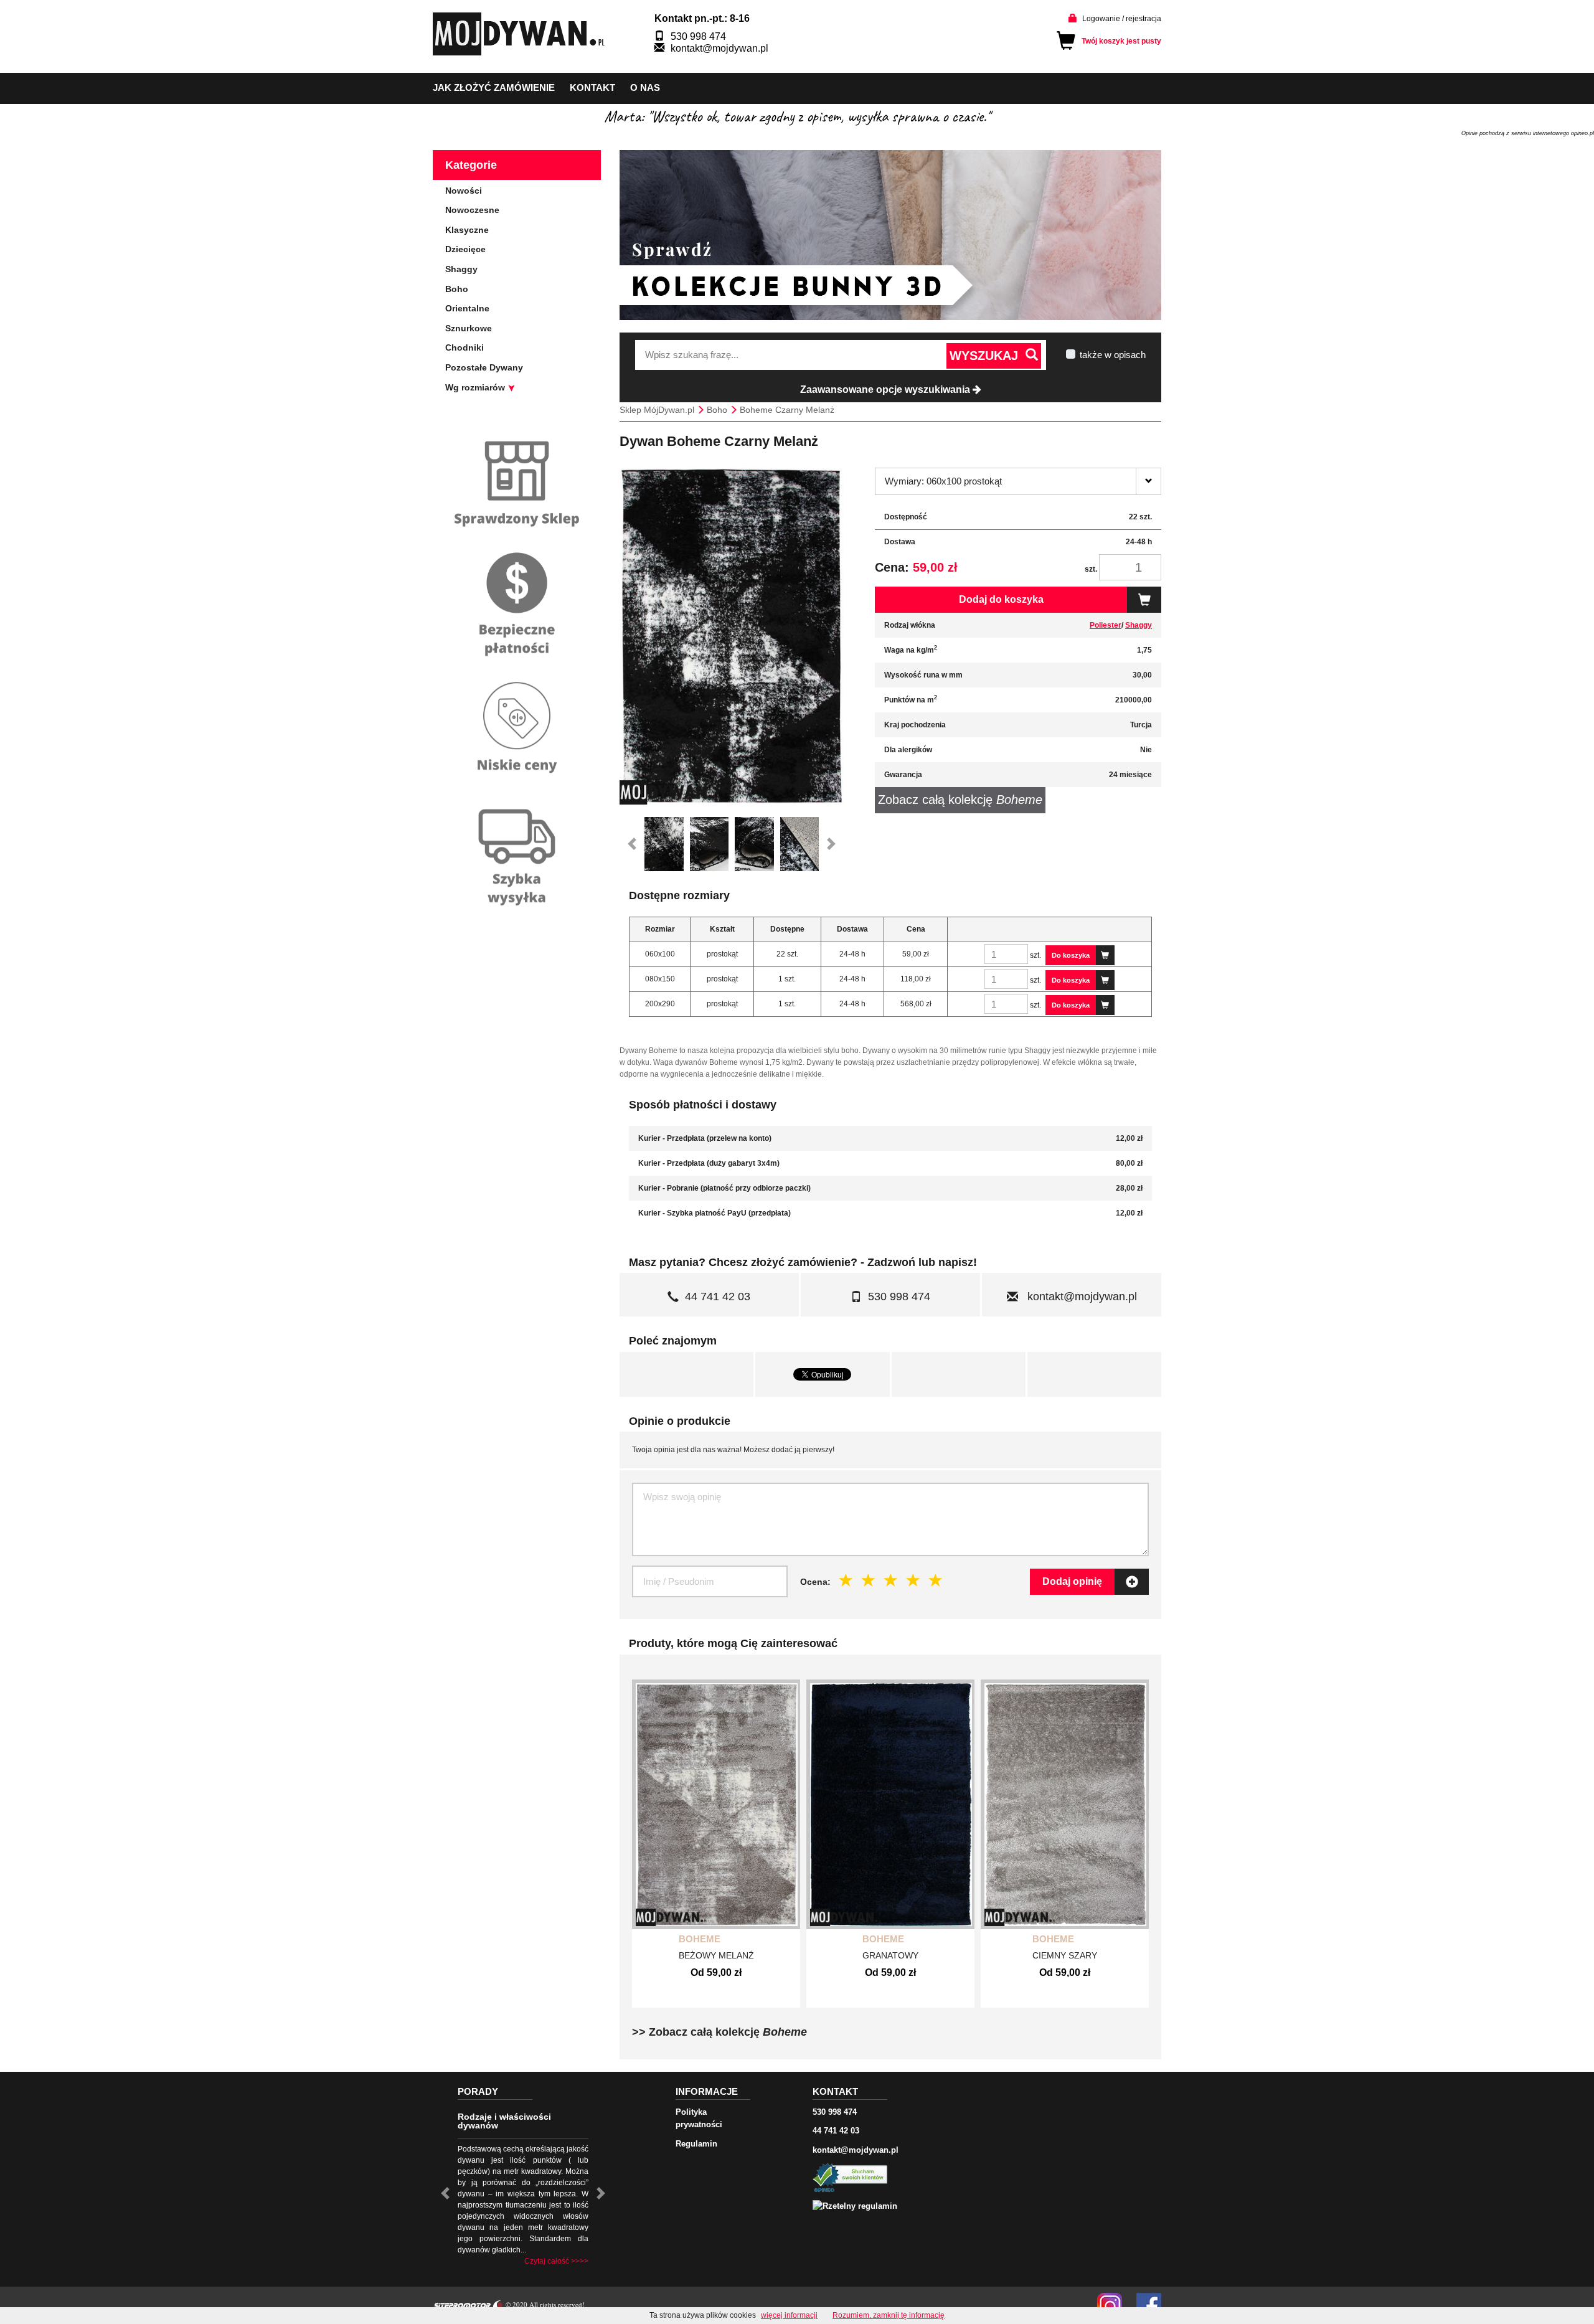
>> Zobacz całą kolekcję (719, 2032)
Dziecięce (465, 249)
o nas (645, 87)
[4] (913, 1581)
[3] (891, 1581)
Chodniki (465, 347)
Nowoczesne (472, 210)
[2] (869, 1581)
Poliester (1106, 625)
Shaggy (1139, 625)
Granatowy (890, 1955)
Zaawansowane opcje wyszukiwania (886, 390)
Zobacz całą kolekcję (960, 800)
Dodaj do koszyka (1001, 599)
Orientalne (467, 308)
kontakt (592, 87)
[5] (936, 1581)
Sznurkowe (469, 328)
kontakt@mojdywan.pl (719, 48)
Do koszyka (1071, 955)
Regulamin (696, 2144)
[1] (846, 1581)
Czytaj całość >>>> (556, 2261)
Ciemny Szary (1065, 1955)
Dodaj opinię (1072, 1581)
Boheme (700, 1939)
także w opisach (1113, 355)
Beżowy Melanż (716, 1955)
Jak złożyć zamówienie (494, 87)
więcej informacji (789, 2315)
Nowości (464, 191)
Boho (457, 289)
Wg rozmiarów (476, 387)
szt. (1091, 569)
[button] (632, 844)
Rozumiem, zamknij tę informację (889, 2315)
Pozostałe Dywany (484, 367)
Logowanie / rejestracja (1122, 19)
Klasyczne (467, 230)
